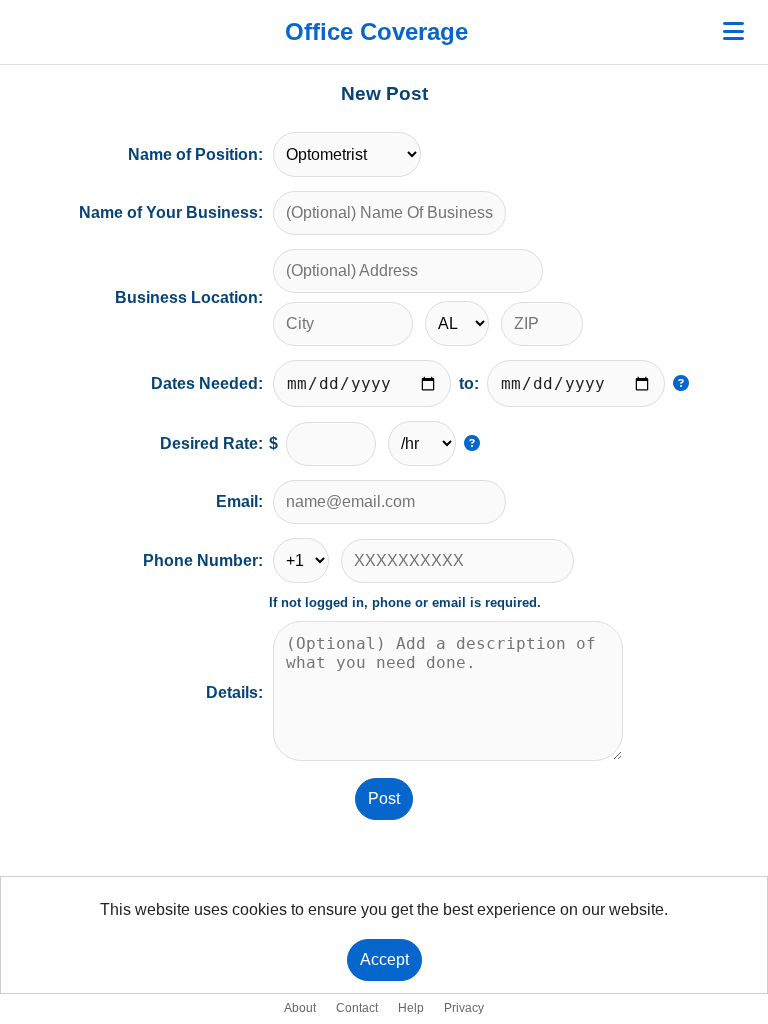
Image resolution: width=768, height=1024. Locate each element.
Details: (234, 692)
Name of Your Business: (171, 212)
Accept (384, 959)
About (300, 1008)
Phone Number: (203, 560)
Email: (239, 501)
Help (411, 1008)
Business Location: (189, 297)
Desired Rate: (211, 443)
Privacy (464, 1008)
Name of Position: (195, 154)
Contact (357, 1008)
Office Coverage (376, 31)
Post (384, 798)
